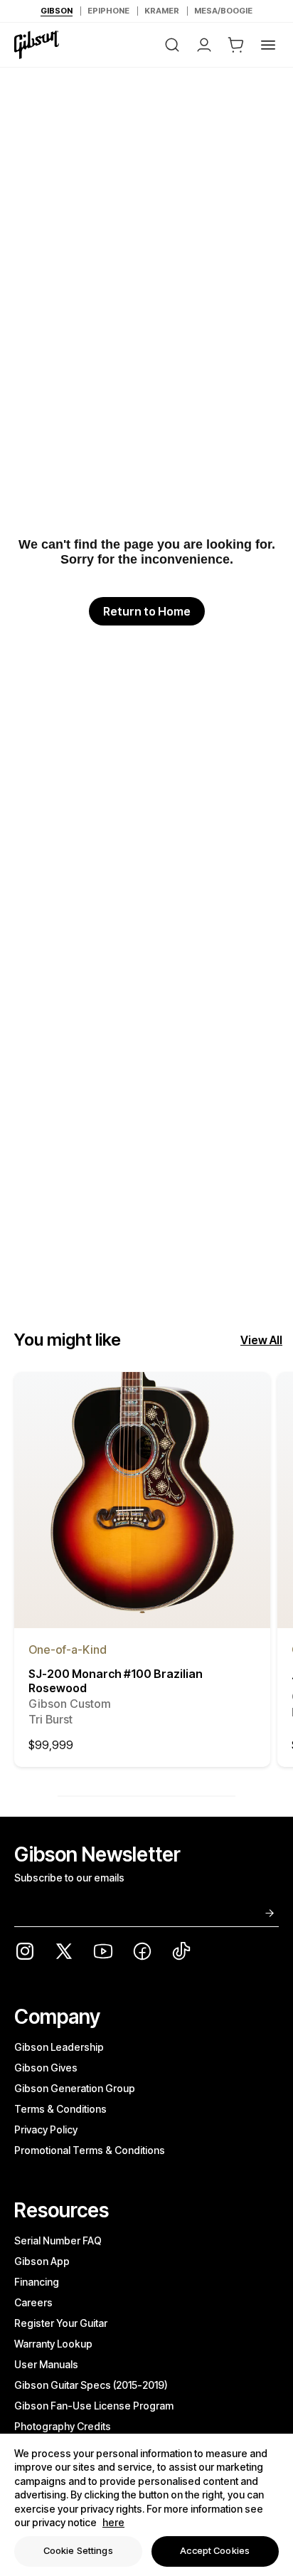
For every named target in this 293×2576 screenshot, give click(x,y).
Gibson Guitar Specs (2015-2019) (91, 2385)
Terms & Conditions (60, 2109)
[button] (236, 45)
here (113, 2522)
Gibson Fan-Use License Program (94, 2406)
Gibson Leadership (59, 2047)
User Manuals (46, 2364)
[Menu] (268, 45)
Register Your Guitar (61, 2323)
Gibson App (42, 2261)
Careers (33, 2302)
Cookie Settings (78, 2550)
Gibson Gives (46, 2068)
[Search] (172, 45)
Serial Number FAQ (58, 2240)
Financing (37, 2282)
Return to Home (147, 611)
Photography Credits (63, 2426)
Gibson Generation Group (75, 2088)
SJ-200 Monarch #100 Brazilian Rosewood (116, 1696)
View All (261, 1340)
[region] (146, 2505)
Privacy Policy (46, 2129)
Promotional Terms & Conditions (90, 2150)
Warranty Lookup (53, 2344)
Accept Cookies (215, 2550)
